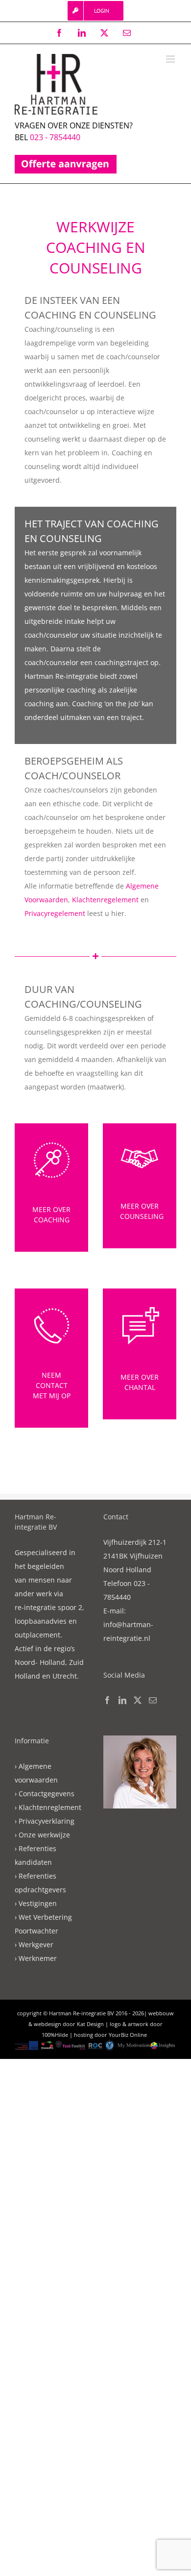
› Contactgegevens (45, 1794)
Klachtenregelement (105, 900)
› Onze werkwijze (42, 1835)
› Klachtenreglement (48, 1807)
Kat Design (90, 2024)
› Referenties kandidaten (36, 1855)
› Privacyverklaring (45, 1821)
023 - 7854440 (55, 137)
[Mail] (153, 1700)
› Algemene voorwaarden (36, 1773)
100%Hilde (55, 2035)
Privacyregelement (55, 913)
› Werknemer (36, 1958)
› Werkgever (34, 1944)
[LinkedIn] (122, 1700)
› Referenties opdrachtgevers (40, 1883)
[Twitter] (138, 1700)
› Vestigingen (36, 1903)
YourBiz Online (128, 2035)
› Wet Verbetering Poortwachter (43, 1924)
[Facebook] (107, 1700)
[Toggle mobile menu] (171, 59)
